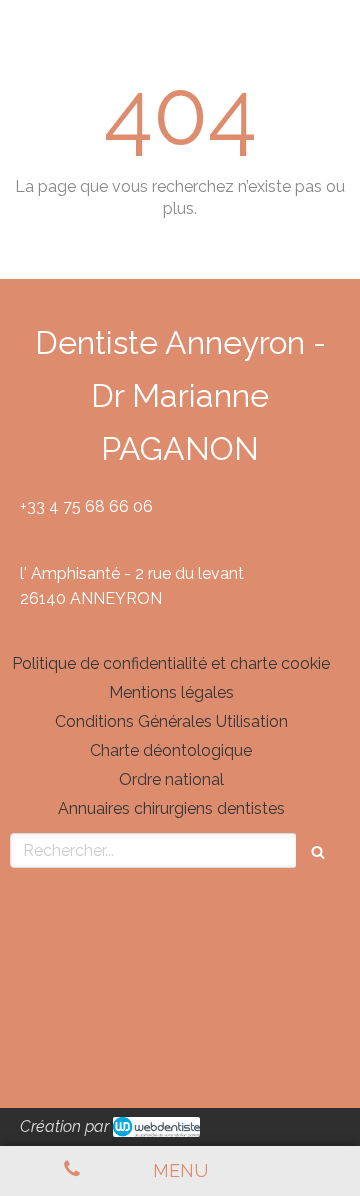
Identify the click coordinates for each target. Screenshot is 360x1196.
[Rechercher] (318, 850)
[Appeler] (72, 1171)
